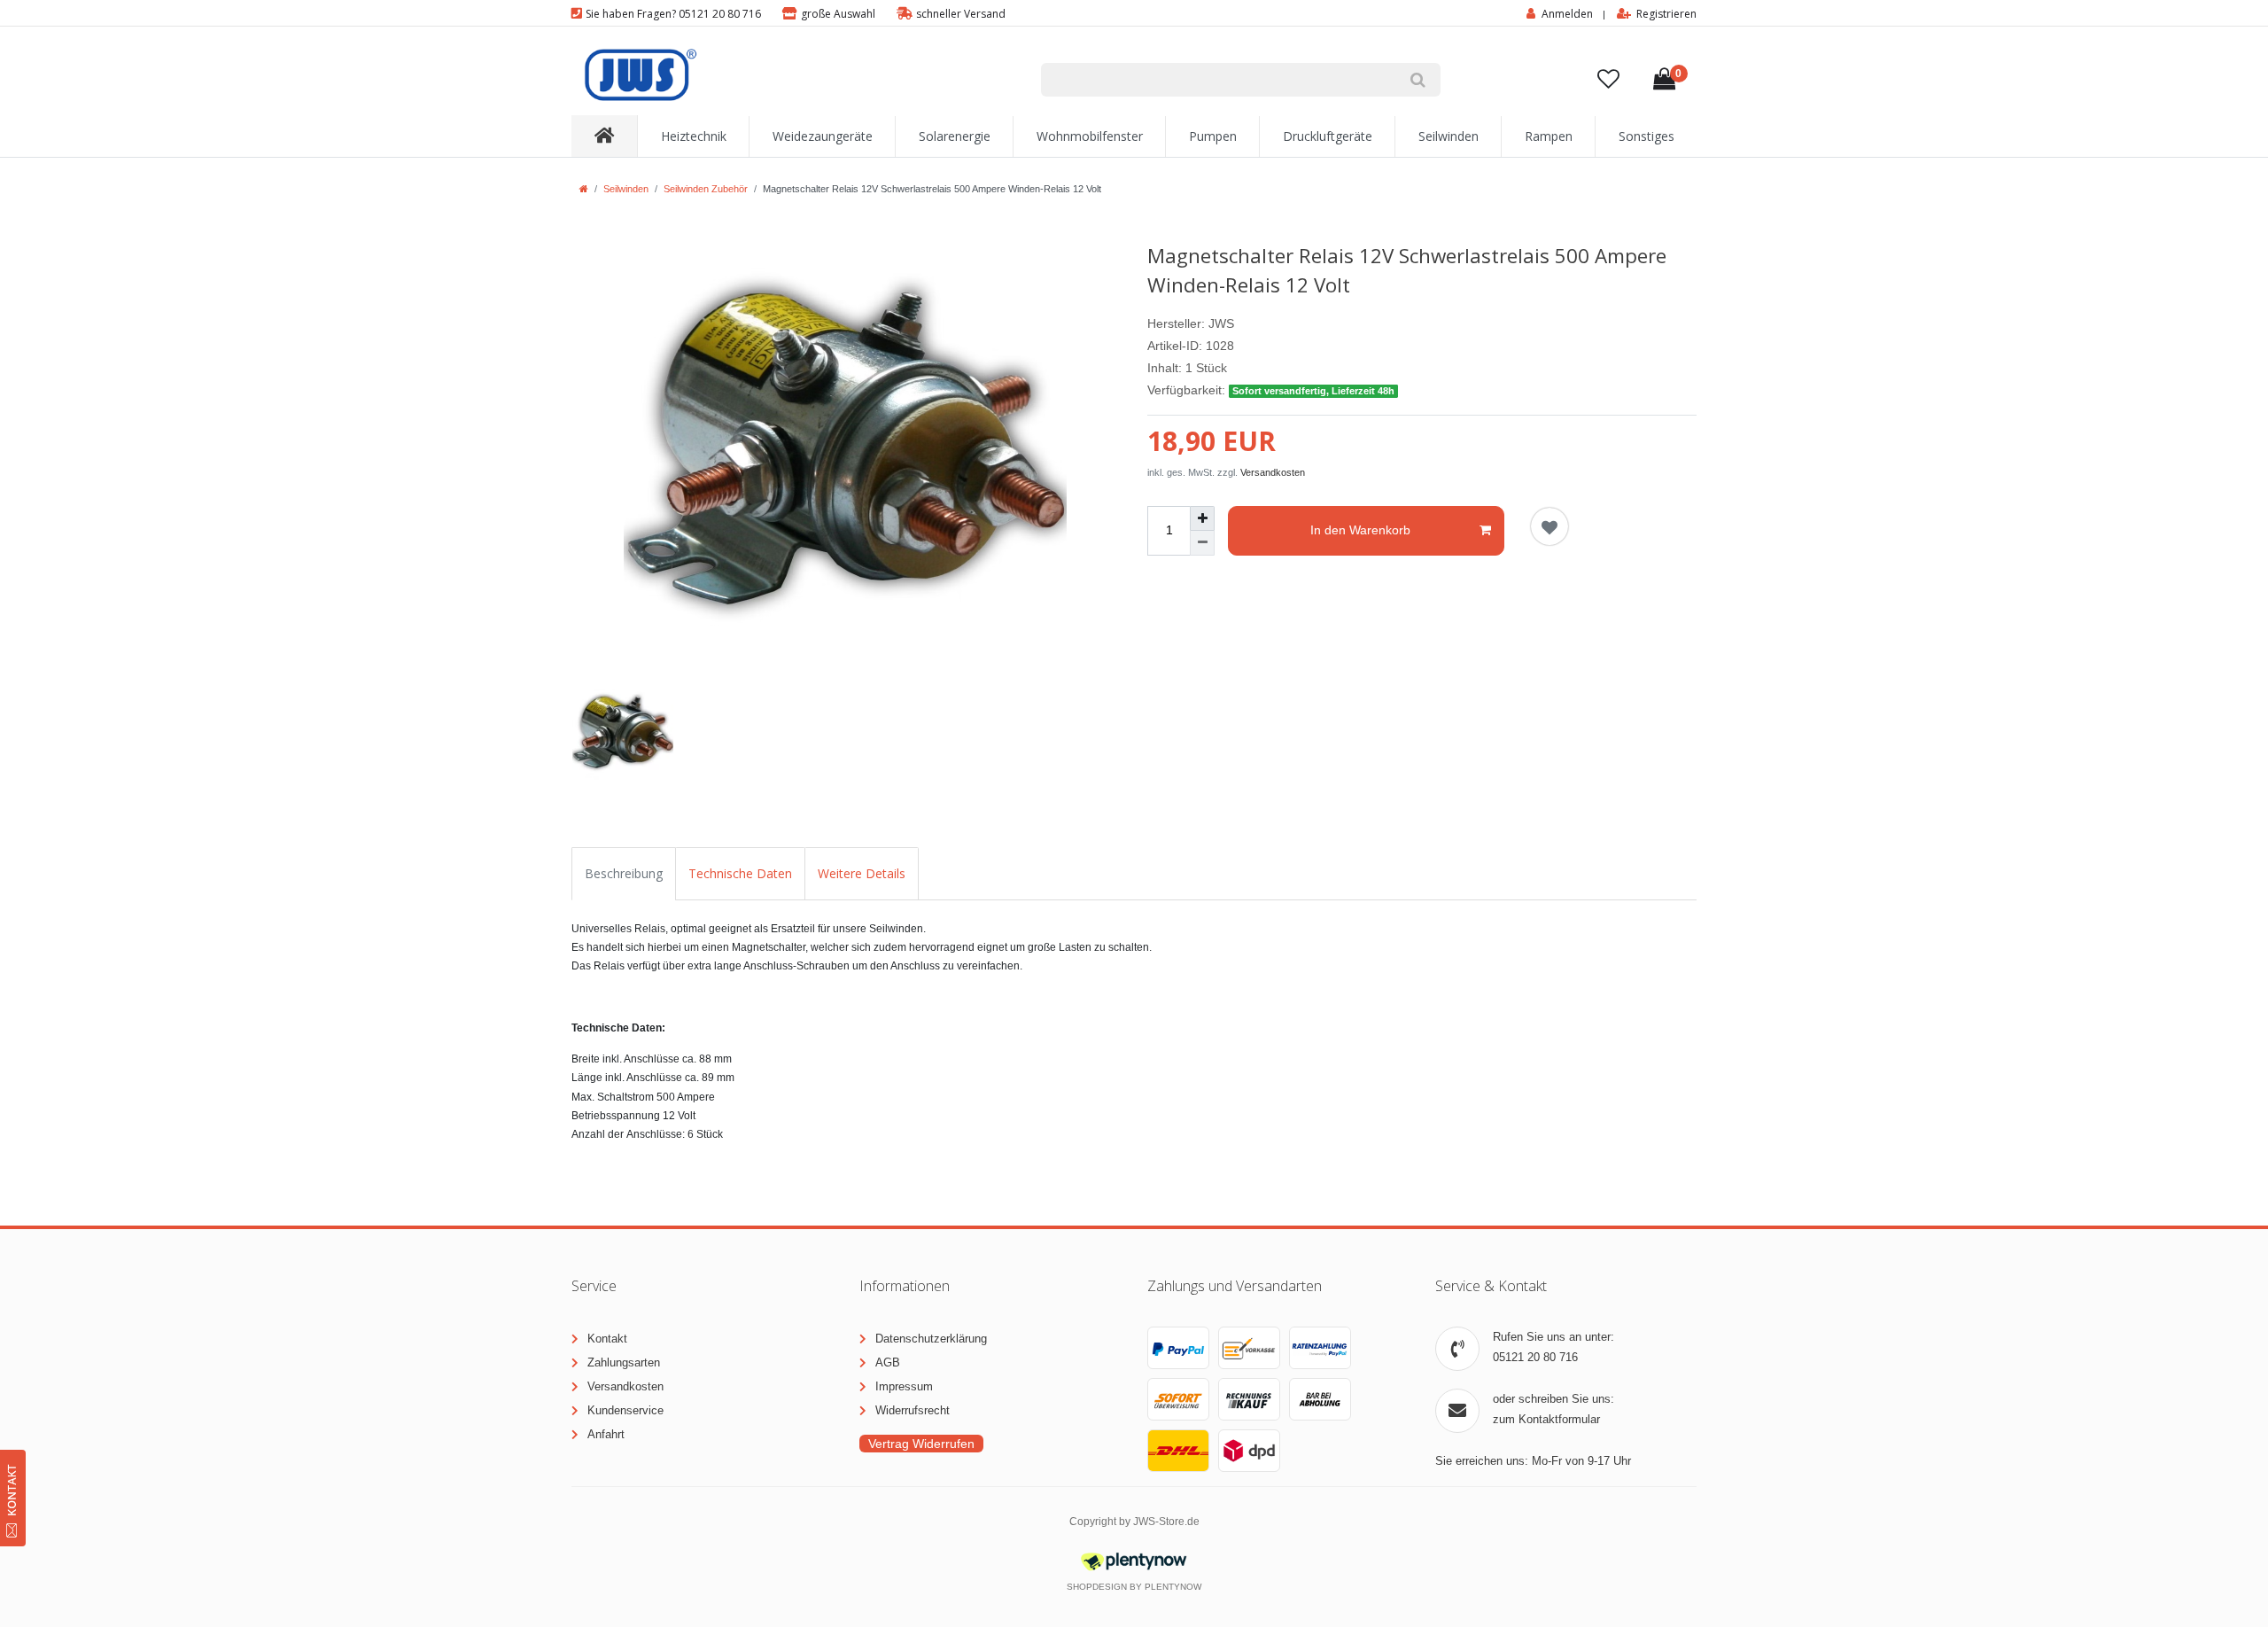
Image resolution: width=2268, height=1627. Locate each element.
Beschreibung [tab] (624, 873)
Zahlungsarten (624, 1362)
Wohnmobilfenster (1090, 136)
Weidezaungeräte (823, 136)
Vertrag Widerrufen (921, 1444)
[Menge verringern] (1202, 543)
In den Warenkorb (1360, 530)
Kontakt (607, 1339)
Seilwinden (1449, 136)
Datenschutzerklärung (931, 1339)
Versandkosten (1273, 472)
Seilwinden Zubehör (706, 189)
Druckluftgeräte (1328, 136)
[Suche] (1418, 80)
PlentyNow (1173, 1587)
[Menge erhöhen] (1202, 518)
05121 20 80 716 (1535, 1357)
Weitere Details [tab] (862, 873)
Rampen (1549, 136)
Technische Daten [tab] (740, 873)
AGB (888, 1362)
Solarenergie (955, 136)
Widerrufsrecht (913, 1410)
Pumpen (1213, 136)
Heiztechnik (694, 136)
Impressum (904, 1386)
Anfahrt (606, 1434)
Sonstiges (1647, 136)
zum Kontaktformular (1546, 1419)
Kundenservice (625, 1410)
